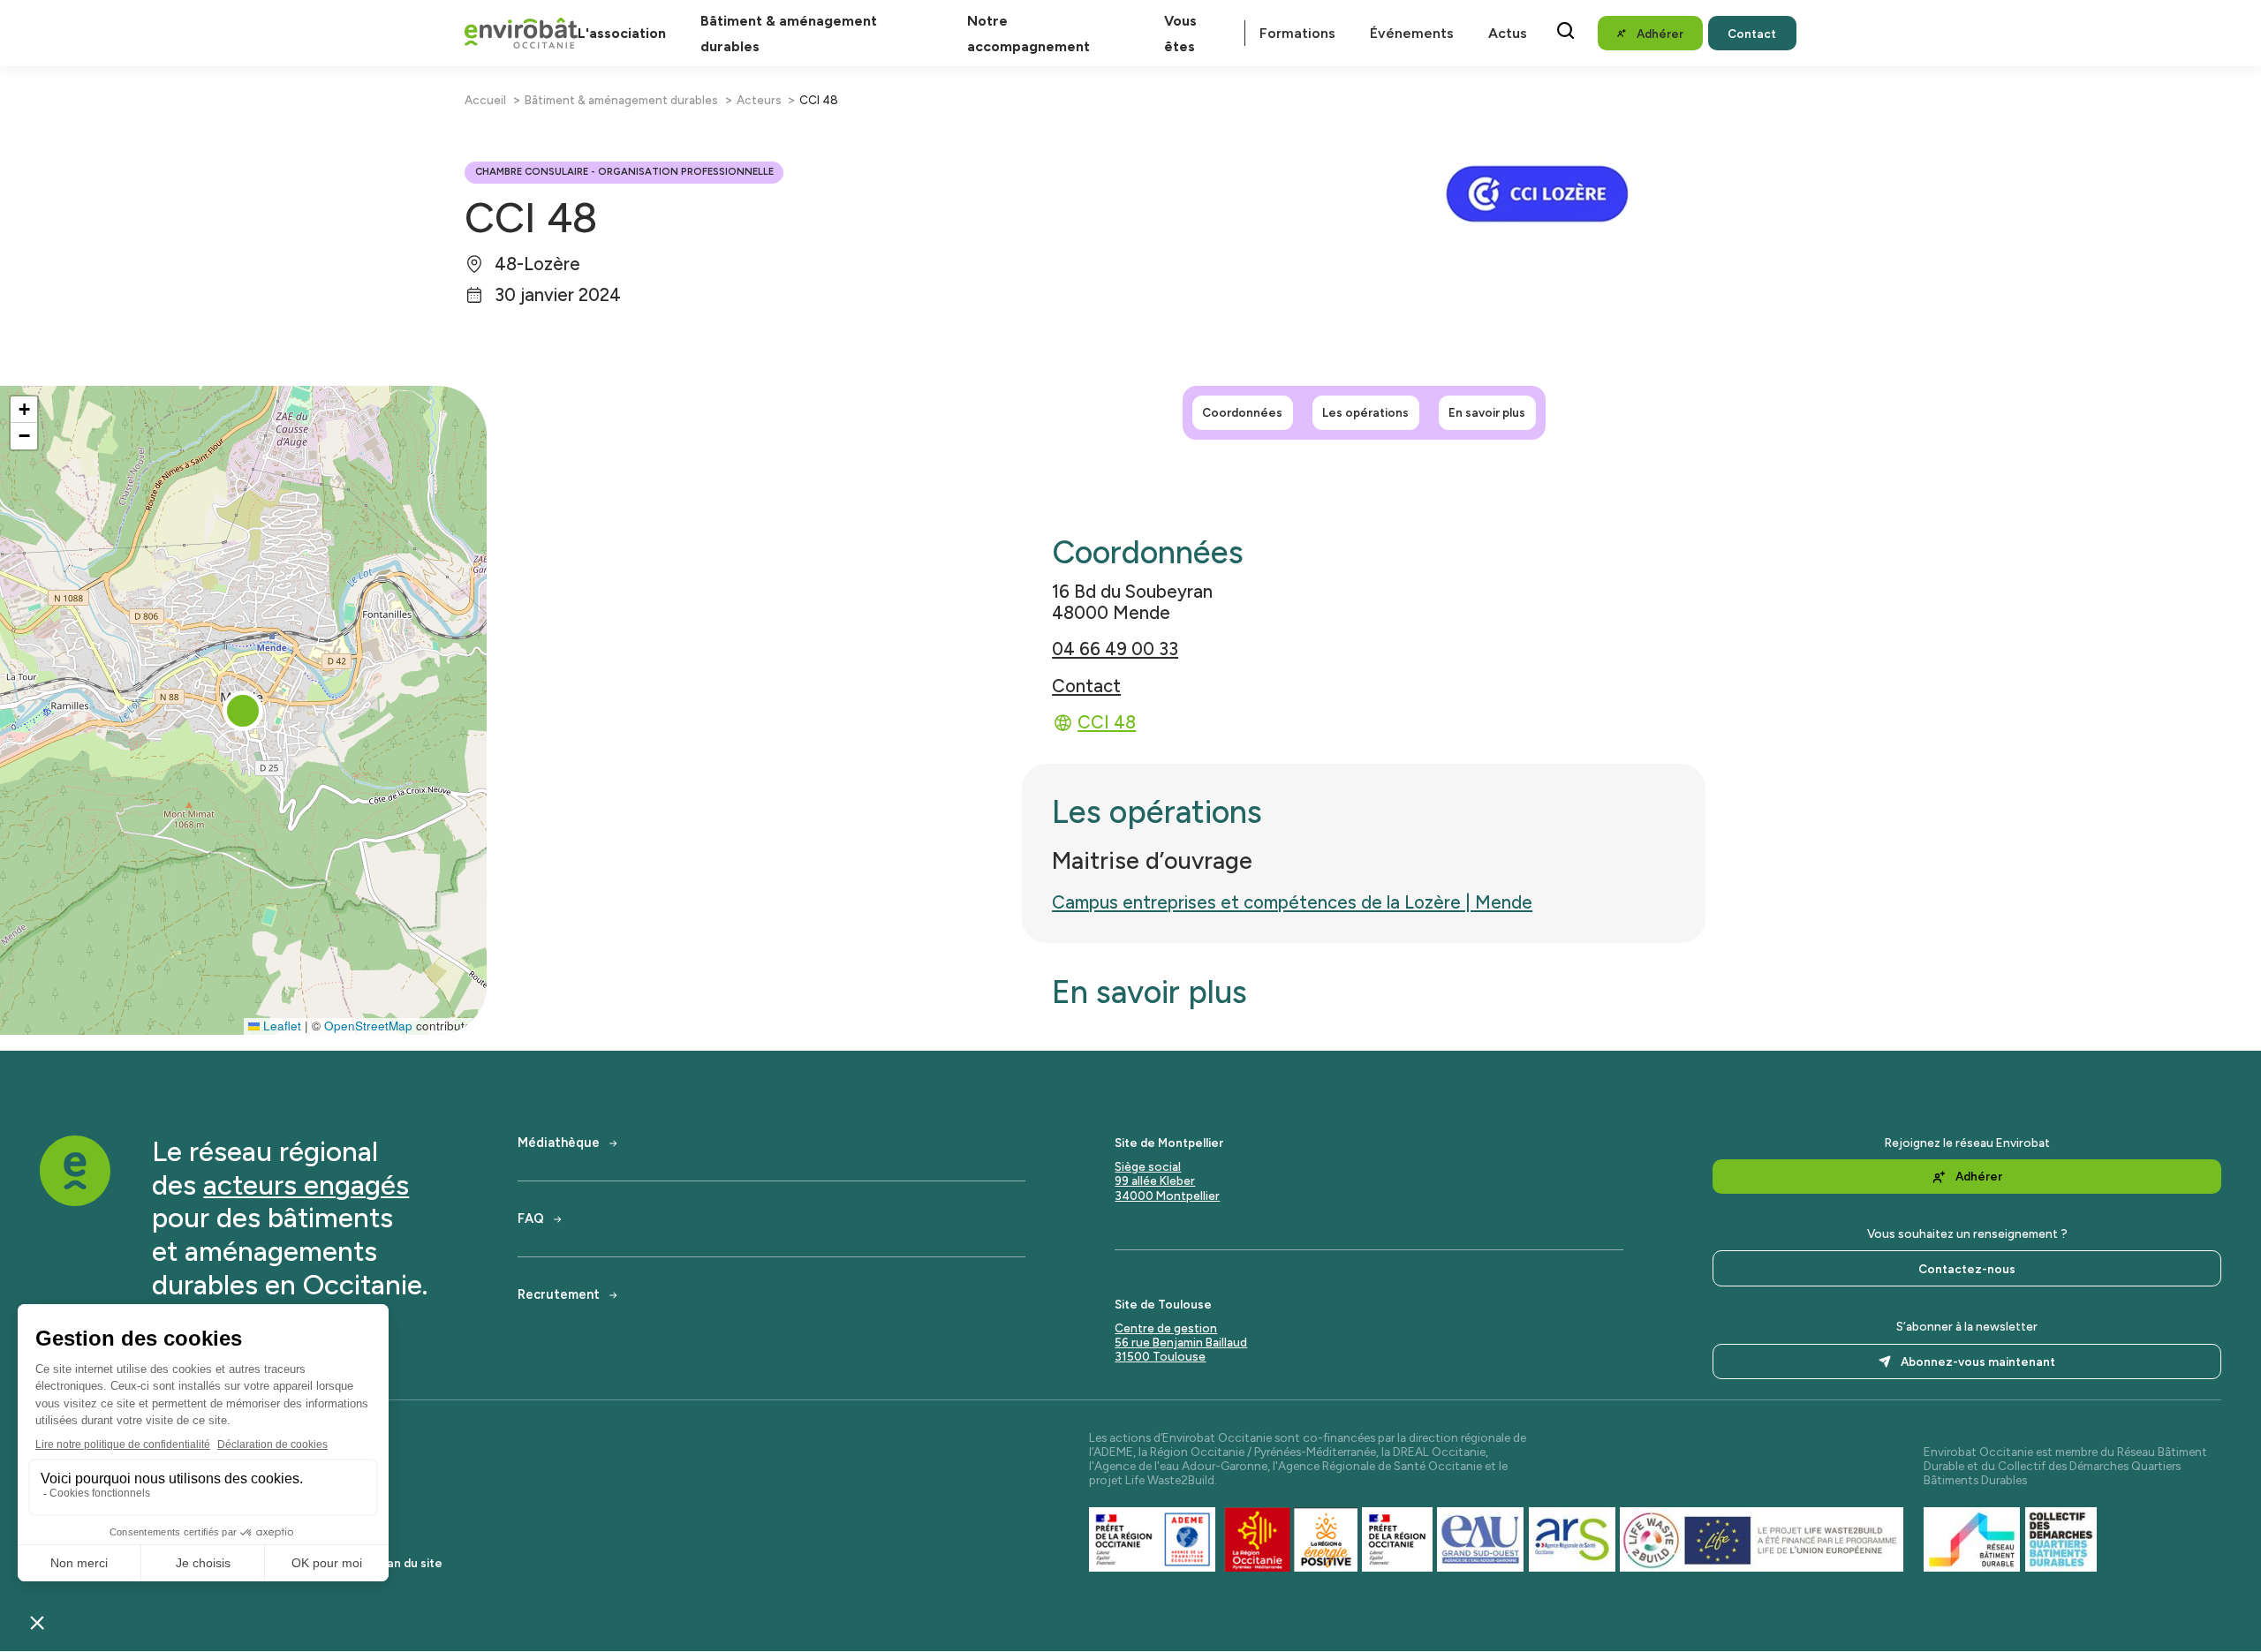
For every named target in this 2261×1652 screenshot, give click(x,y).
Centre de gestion (1166, 1328)
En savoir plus (1487, 412)
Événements (1412, 33)
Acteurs (759, 100)
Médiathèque (559, 1143)
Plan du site (410, 1563)
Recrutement (559, 1295)
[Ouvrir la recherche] (1565, 30)
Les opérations (1365, 412)
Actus (1508, 33)
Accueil (485, 100)
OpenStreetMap (368, 1026)
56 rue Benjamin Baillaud (1181, 1342)
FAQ (531, 1219)
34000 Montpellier (1167, 1196)
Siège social (1148, 1166)
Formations (1297, 33)
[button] (243, 711)
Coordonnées (1242, 412)
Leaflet (280, 1026)
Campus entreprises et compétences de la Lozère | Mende (1292, 902)
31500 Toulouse (1160, 1356)
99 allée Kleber (1155, 1181)
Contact (1086, 686)
